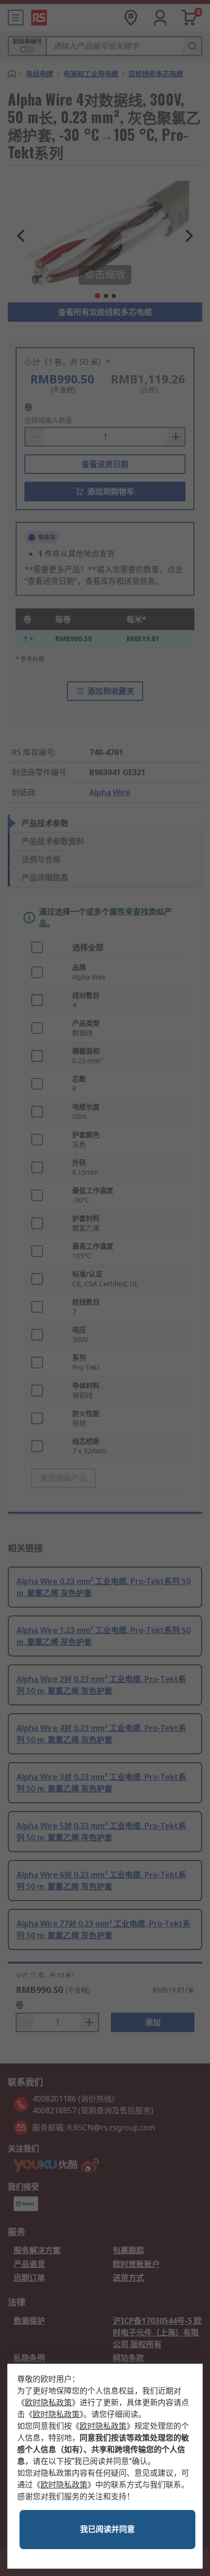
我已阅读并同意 (107, 2529)
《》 (48, 2403)
